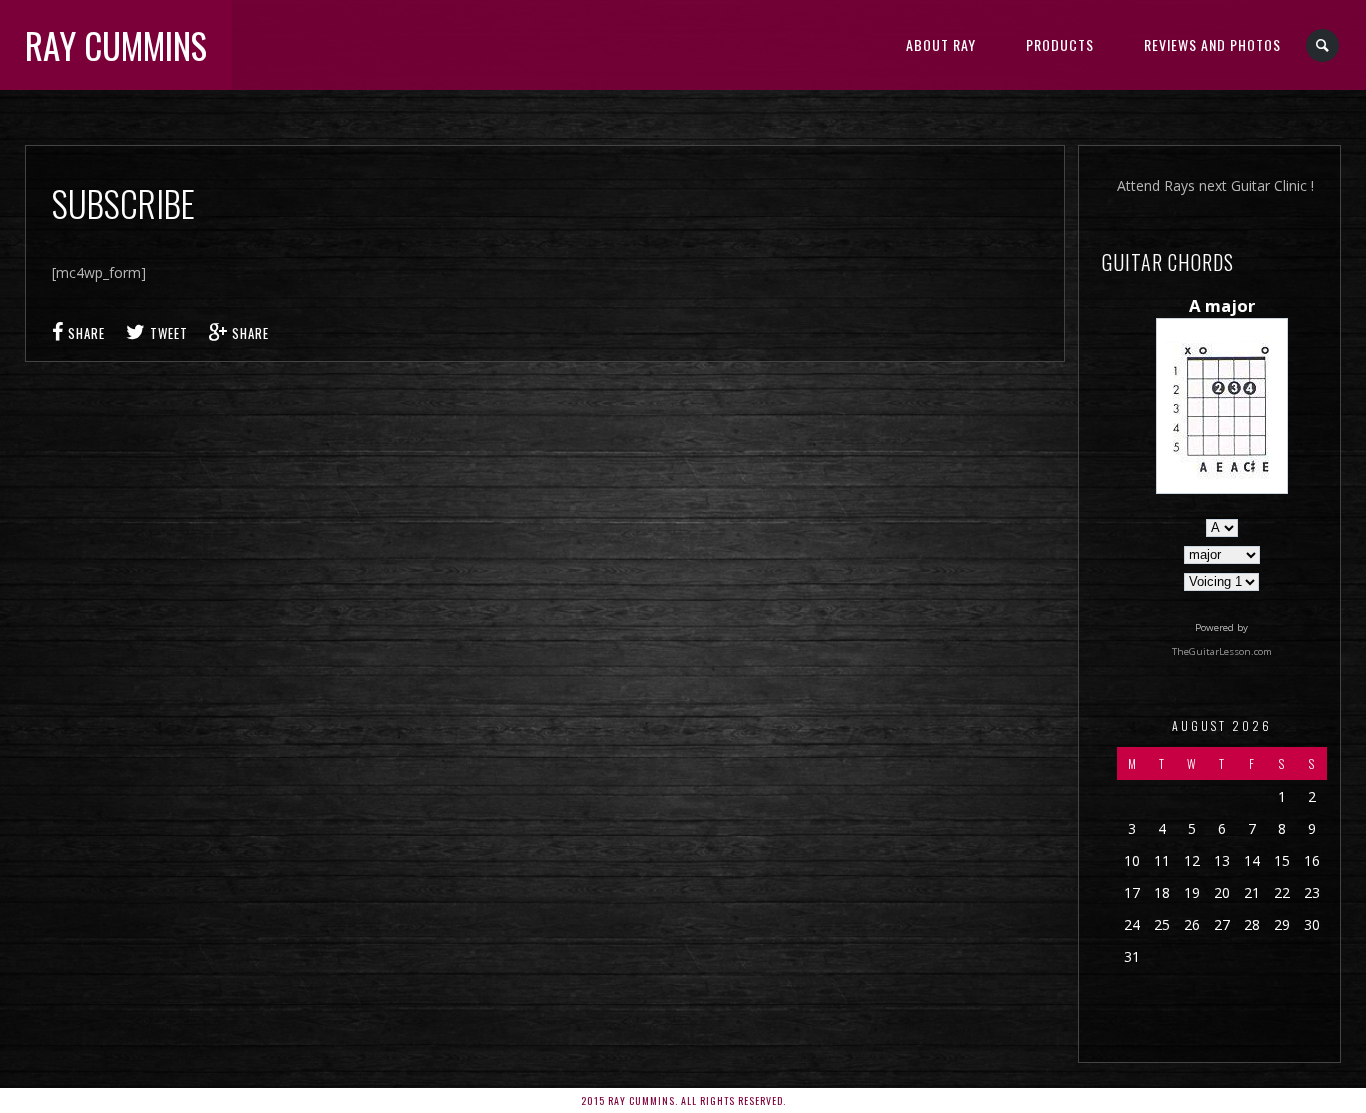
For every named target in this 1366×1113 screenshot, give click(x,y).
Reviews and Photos (1212, 44)
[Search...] (1323, 45)
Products (1060, 44)
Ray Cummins (116, 45)
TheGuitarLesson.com (1222, 651)
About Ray (941, 44)
